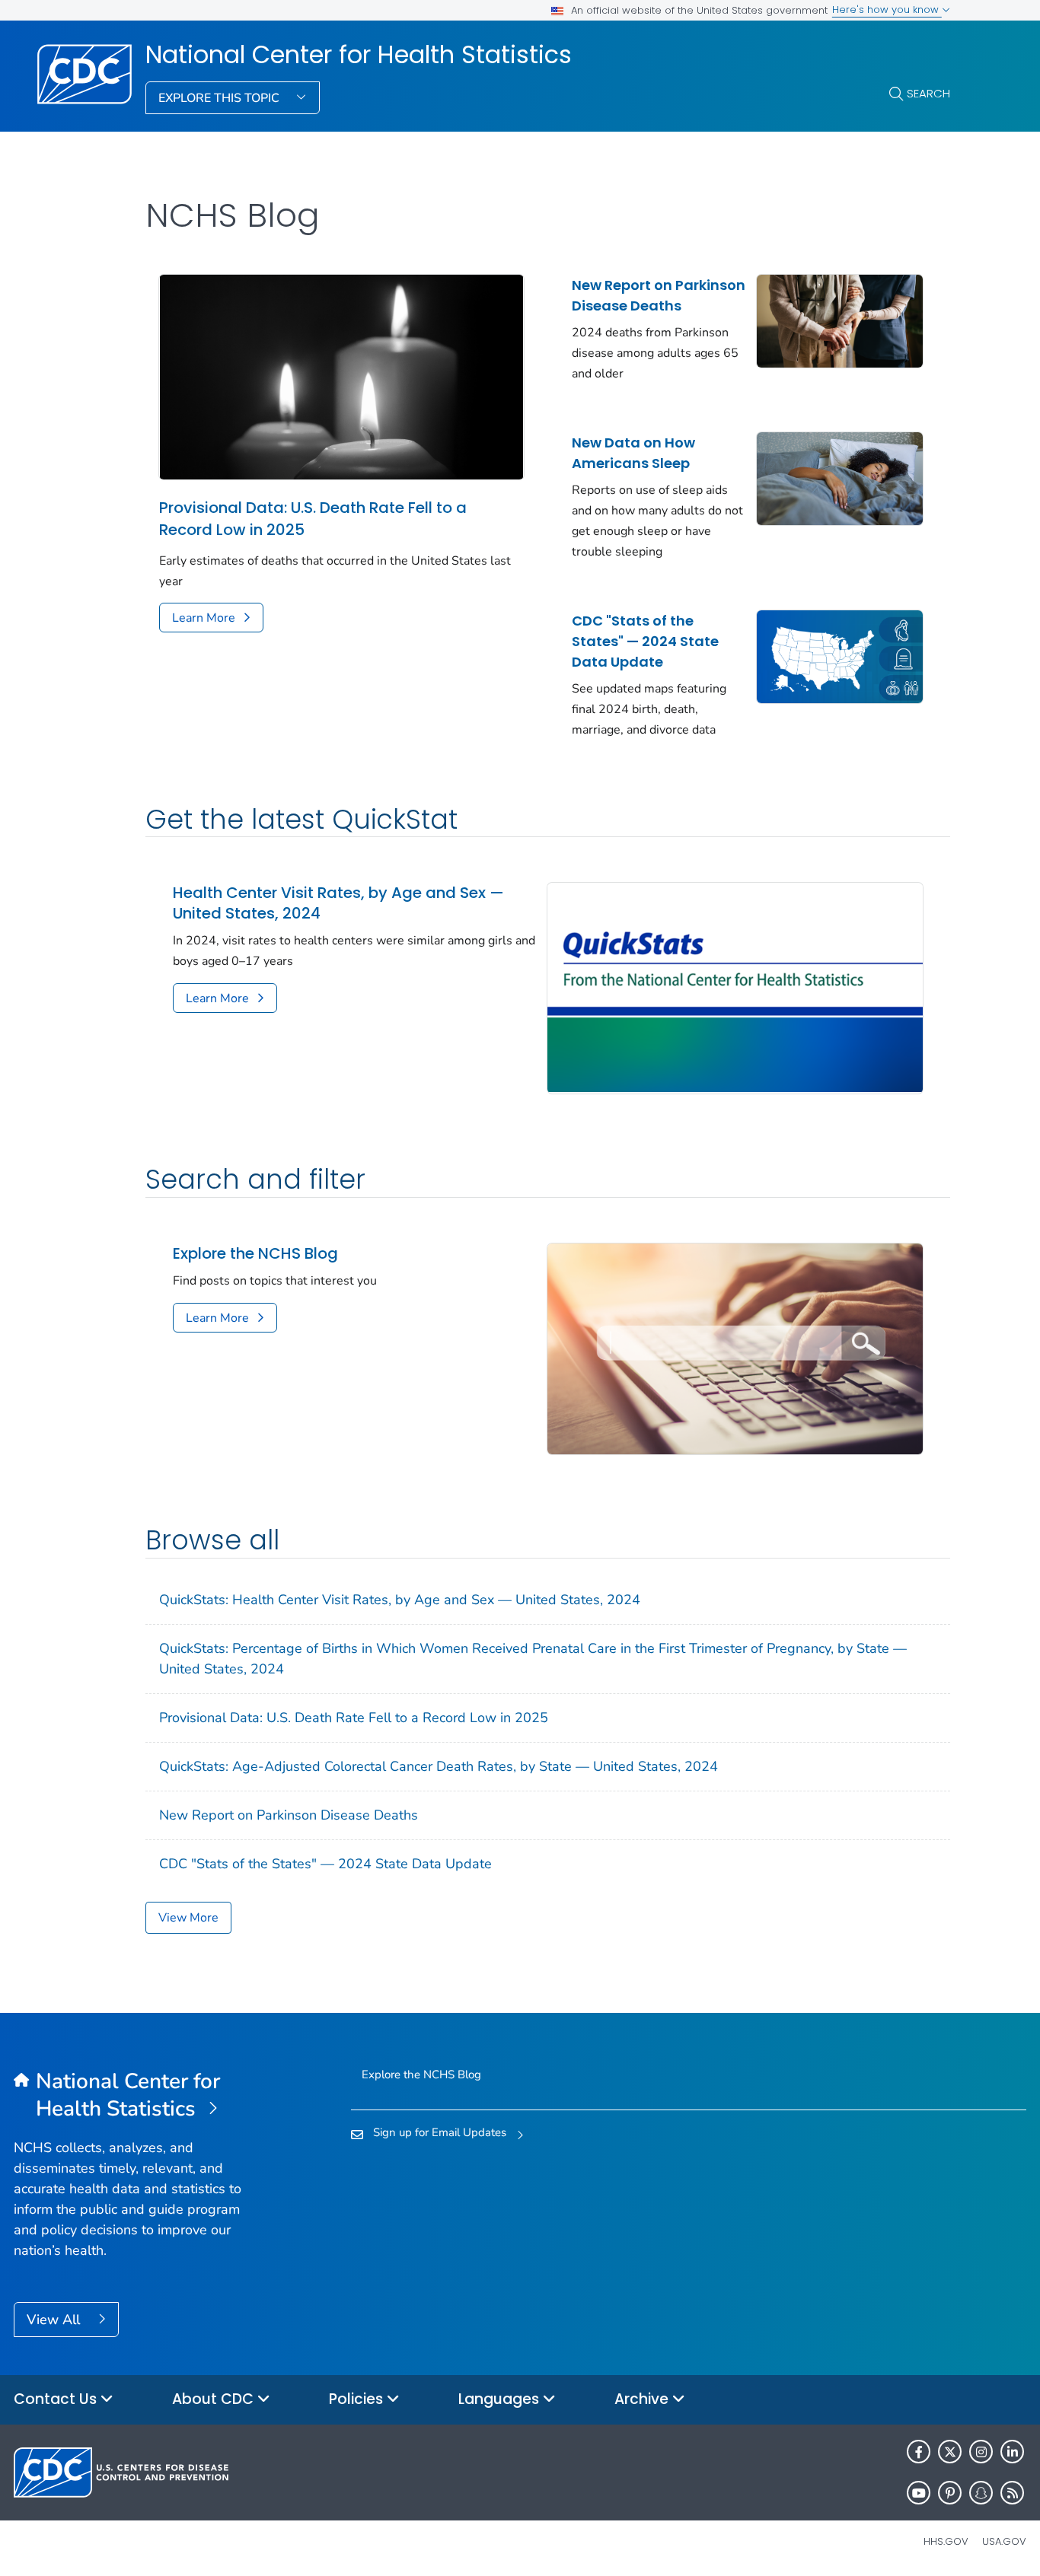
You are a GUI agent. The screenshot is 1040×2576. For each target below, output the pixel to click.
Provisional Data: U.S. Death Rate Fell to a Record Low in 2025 (313, 519)
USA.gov (1004, 2541)
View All (55, 2320)
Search (928, 93)
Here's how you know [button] (887, 10)
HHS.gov (946, 2541)
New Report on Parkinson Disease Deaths (659, 295)
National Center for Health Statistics (359, 55)
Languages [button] (501, 2399)
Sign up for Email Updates (440, 2132)
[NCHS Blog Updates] (735, 1348)
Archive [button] (643, 2399)
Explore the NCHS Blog (255, 1254)
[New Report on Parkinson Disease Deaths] (840, 320)
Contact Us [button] (57, 2399)
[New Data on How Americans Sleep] (840, 477)
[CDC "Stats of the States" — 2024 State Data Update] (840, 655)
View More (188, 1918)
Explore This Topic (220, 98)
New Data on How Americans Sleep (633, 453)
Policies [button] (358, 2399)
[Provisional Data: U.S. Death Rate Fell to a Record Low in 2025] (341, 376)
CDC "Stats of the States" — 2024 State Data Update (645, 641)
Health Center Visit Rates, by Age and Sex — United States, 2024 (338, 903)
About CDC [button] (215, 2399)
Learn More (204, 618)
